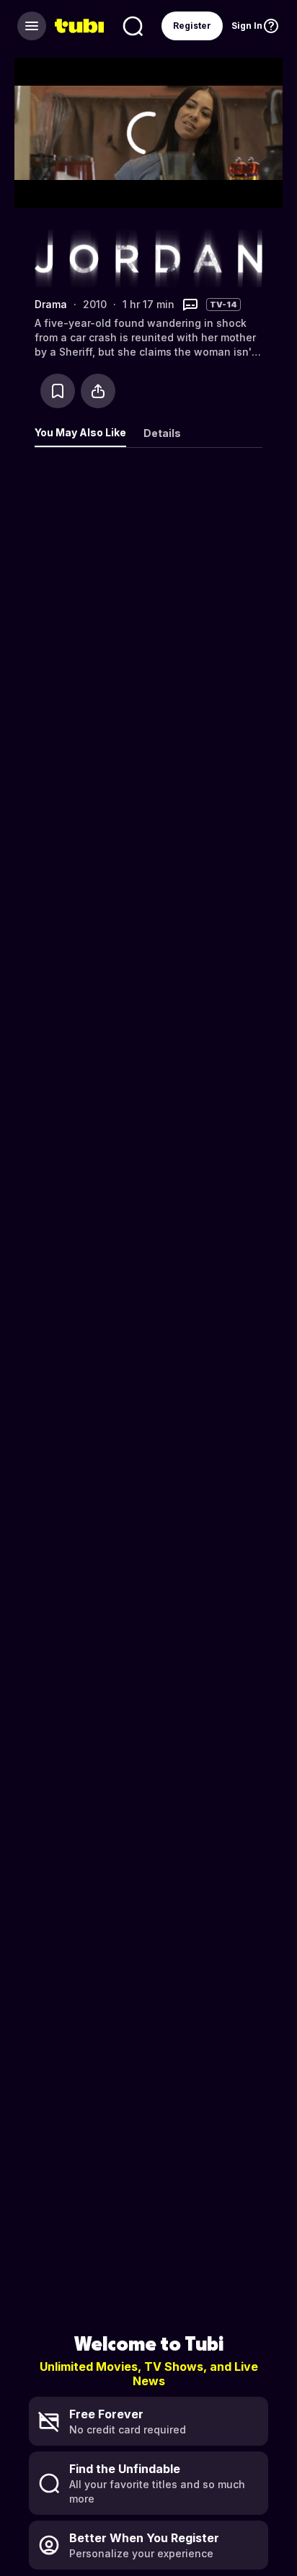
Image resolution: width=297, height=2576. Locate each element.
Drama (51, 304)
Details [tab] (162, 433)
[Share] (98, 391)
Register (192, 26)
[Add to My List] (58, 391)
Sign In (247, 26)
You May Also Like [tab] (80, 432)
